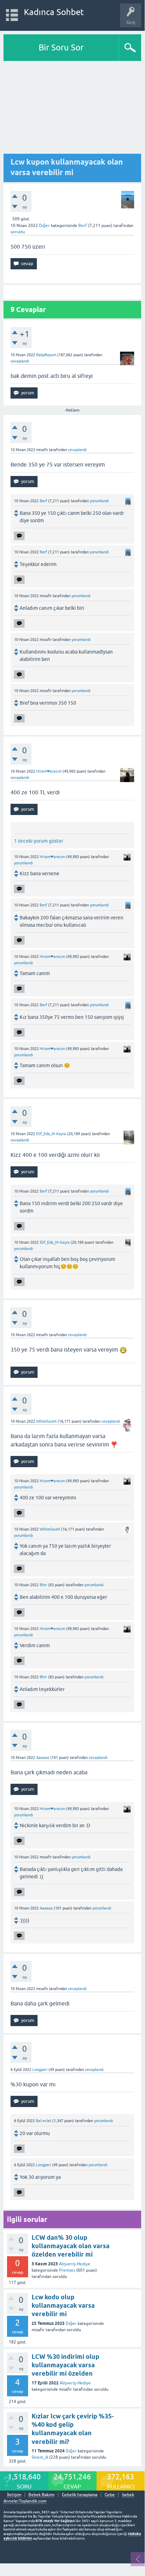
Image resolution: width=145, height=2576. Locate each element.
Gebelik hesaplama (80, 2495)
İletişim (14, 2495)
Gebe (110, 2495)
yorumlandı (99, 501)
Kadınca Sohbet (54, 12)
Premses (67, 2270)
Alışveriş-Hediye (75, 2264)
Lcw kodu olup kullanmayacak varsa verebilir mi (63, 2306)
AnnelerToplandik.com (25, 2501)
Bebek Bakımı (41, 2495)
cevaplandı (20, 361)
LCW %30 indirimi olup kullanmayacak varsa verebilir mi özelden (65, 2365)
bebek (128, 2495)
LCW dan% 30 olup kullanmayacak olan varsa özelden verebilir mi (71, 2246)
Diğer (44, 226)
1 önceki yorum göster (39, 841)
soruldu (18, 232)
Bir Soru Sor (61, 47)
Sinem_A (40, 2457)
